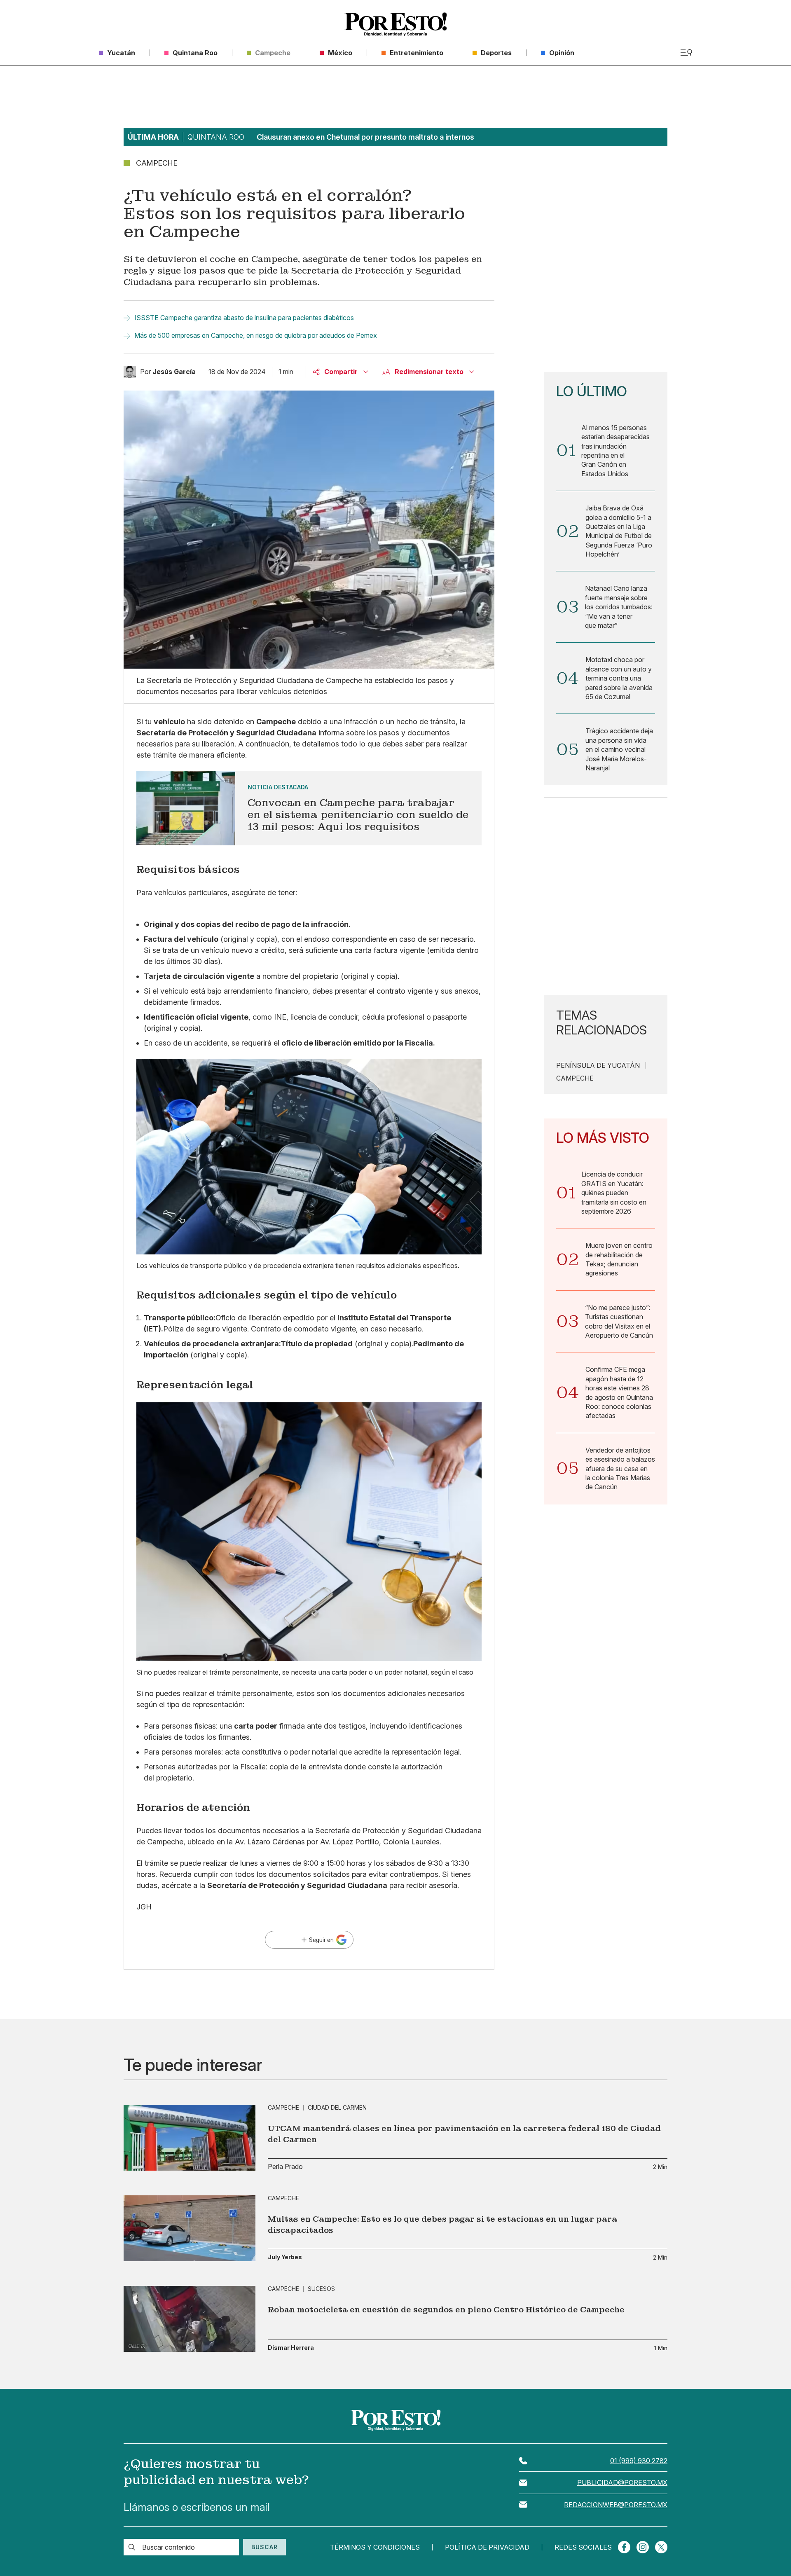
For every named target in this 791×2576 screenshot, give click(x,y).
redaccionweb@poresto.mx (616, 2505)
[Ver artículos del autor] (130, 372)
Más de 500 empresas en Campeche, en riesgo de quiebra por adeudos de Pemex (256, 335)
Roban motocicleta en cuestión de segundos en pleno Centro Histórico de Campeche (446, 2310)
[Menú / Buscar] (686, 53)
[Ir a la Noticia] (309, 808)
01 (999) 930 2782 (639, 2461)
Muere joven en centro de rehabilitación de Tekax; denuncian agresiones (619, 1259)
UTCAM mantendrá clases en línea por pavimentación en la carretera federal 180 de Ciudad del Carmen (464, 2134)
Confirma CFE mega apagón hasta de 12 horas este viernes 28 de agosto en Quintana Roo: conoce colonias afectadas (619, 1392)
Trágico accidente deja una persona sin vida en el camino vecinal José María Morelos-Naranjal (619, 749)
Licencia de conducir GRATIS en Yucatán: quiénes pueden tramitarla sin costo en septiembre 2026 (614, 1193)
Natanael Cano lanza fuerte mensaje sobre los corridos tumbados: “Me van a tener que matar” (619, 607)
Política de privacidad (487, 2547)
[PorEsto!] (395, 25)
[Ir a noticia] (190, 2138)
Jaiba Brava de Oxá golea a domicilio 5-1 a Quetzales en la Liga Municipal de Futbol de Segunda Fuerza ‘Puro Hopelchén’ (619, 531)
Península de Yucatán (598, 1065)
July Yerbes (285, 2257)
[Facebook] (624, 2547)
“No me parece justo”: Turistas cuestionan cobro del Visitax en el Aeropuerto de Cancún (619, 1321)
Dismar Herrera (291, 2348)
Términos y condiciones (375, 2547)
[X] (661, 2547)
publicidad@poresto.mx (622, 2482)
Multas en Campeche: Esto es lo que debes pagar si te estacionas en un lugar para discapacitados (442, 2225)
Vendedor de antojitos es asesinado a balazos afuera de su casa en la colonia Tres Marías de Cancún (620, 1469)
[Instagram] (643, 2547)
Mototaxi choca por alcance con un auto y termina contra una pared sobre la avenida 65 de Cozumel (619, 678)
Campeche (575, 1078)
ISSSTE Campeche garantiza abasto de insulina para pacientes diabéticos (244, 318)
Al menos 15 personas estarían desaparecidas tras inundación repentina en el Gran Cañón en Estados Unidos (615, 451)
